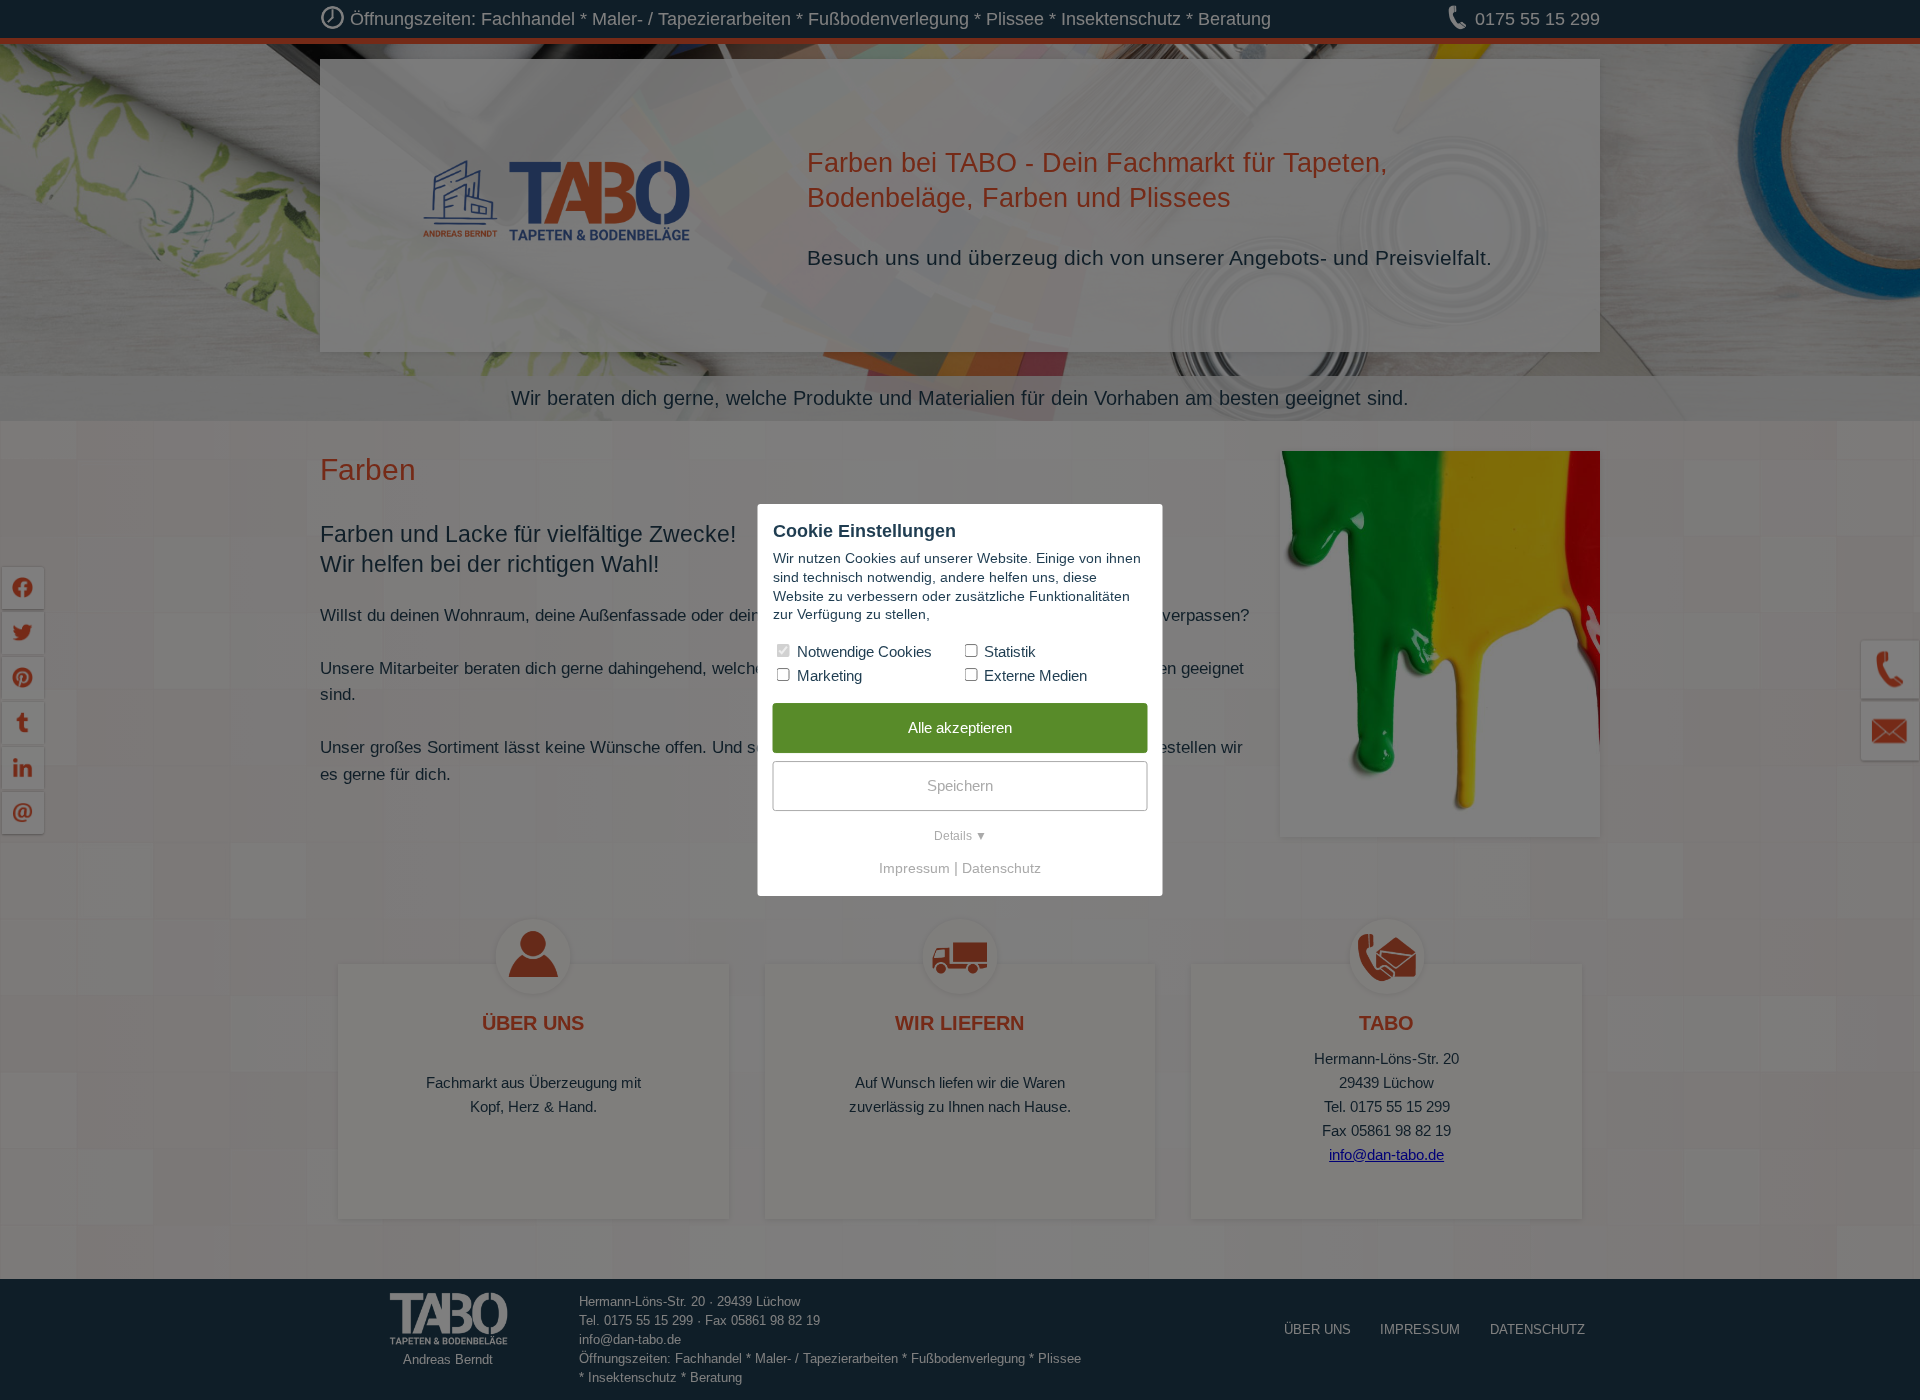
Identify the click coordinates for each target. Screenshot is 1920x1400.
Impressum (914, 868)
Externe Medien (1033, 675)
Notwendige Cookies (862, 651)
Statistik (1008, 651)
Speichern (960, 785)
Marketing (827, 675)
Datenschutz (1001, 868)
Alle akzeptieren (960, 727)
